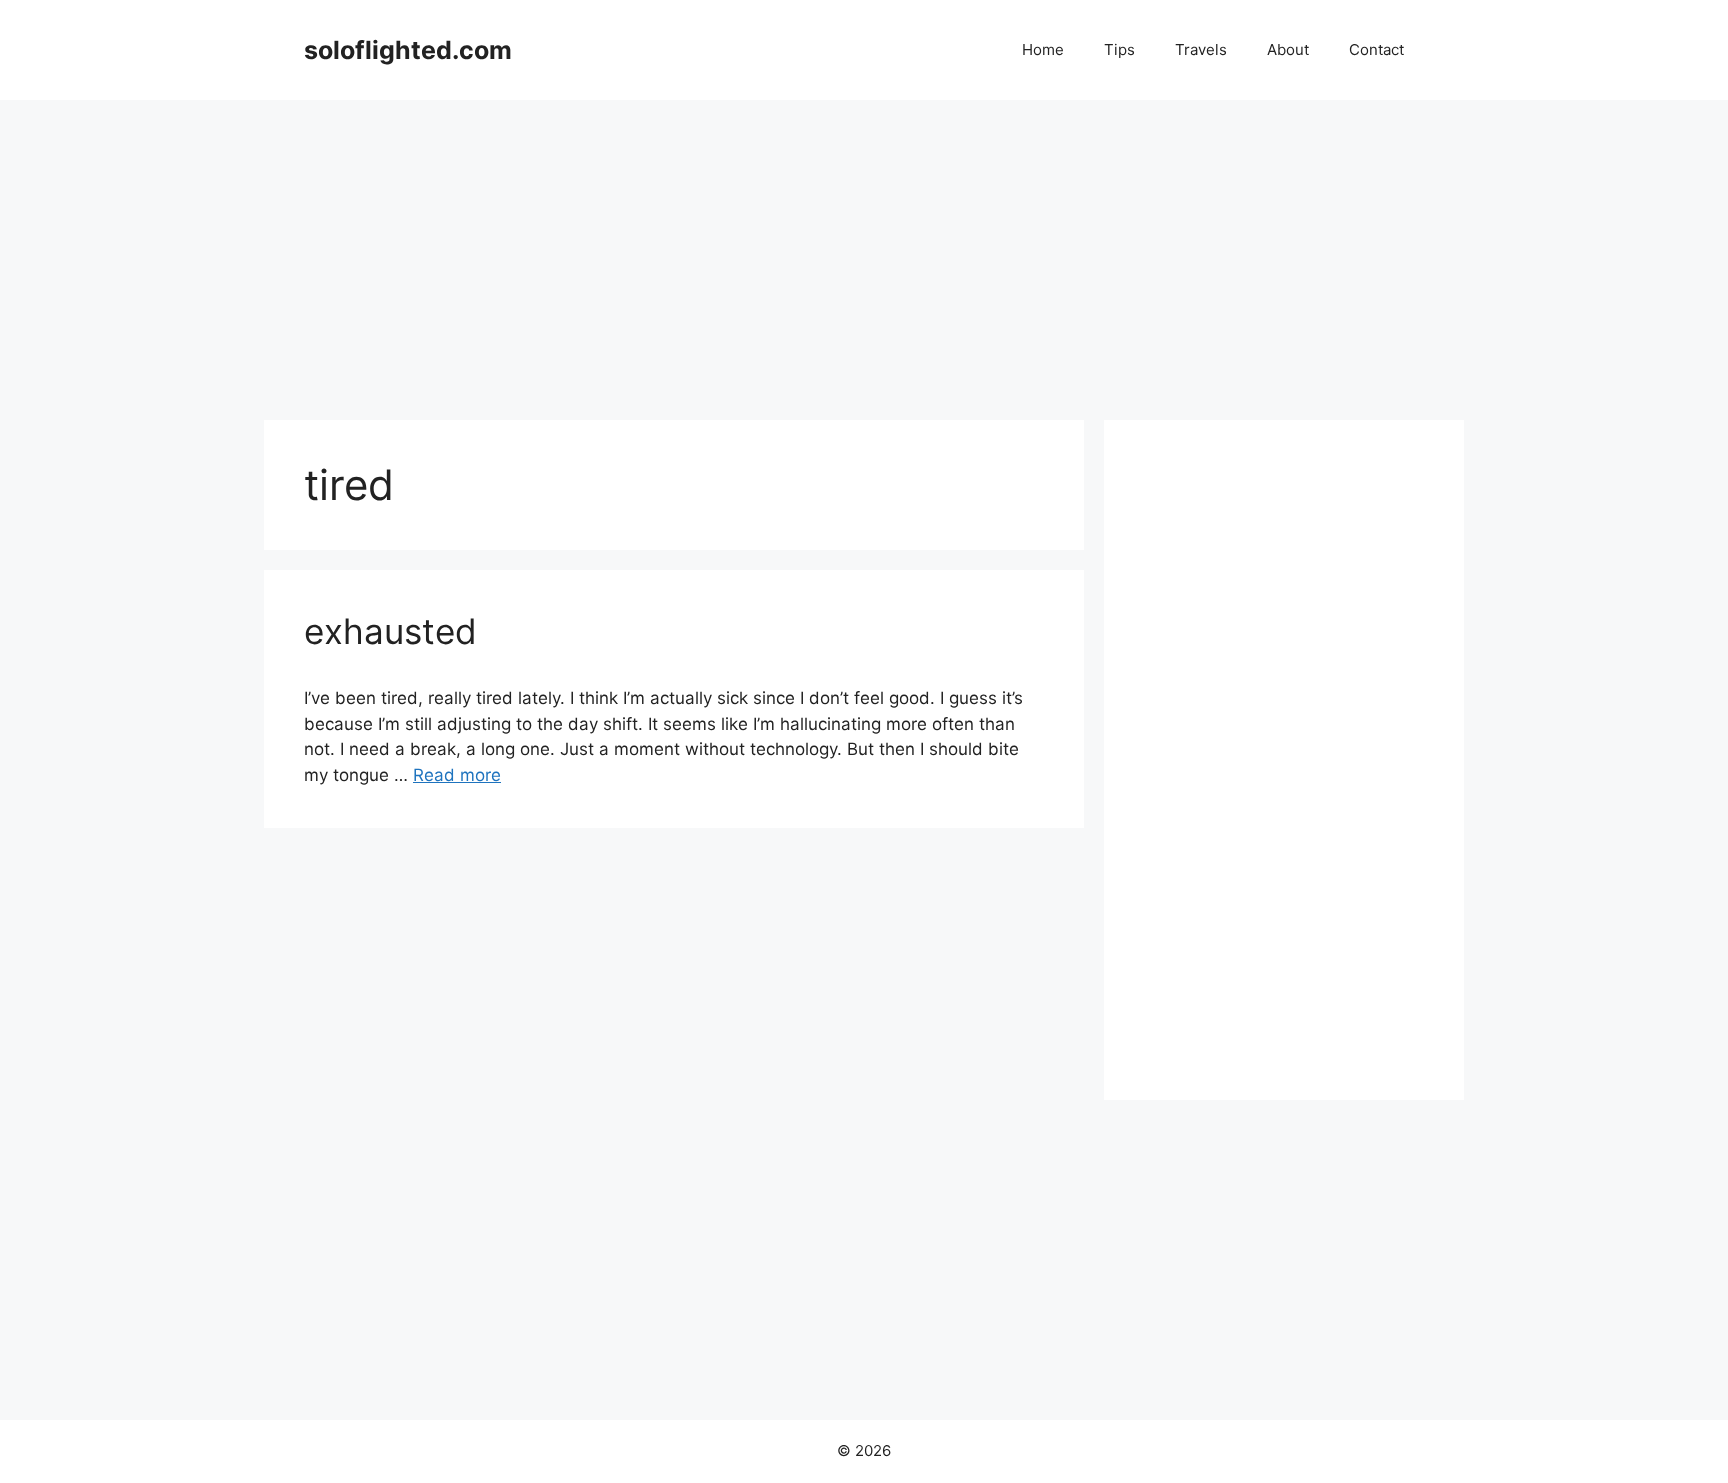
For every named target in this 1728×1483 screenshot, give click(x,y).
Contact (1376, 49)
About (1288, 49)
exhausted (390, 631)
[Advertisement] (864, 250)
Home (1043, 49)
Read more (457, 775)
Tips (1119, 49)
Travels (1201, 49)
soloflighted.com (408, 50)
